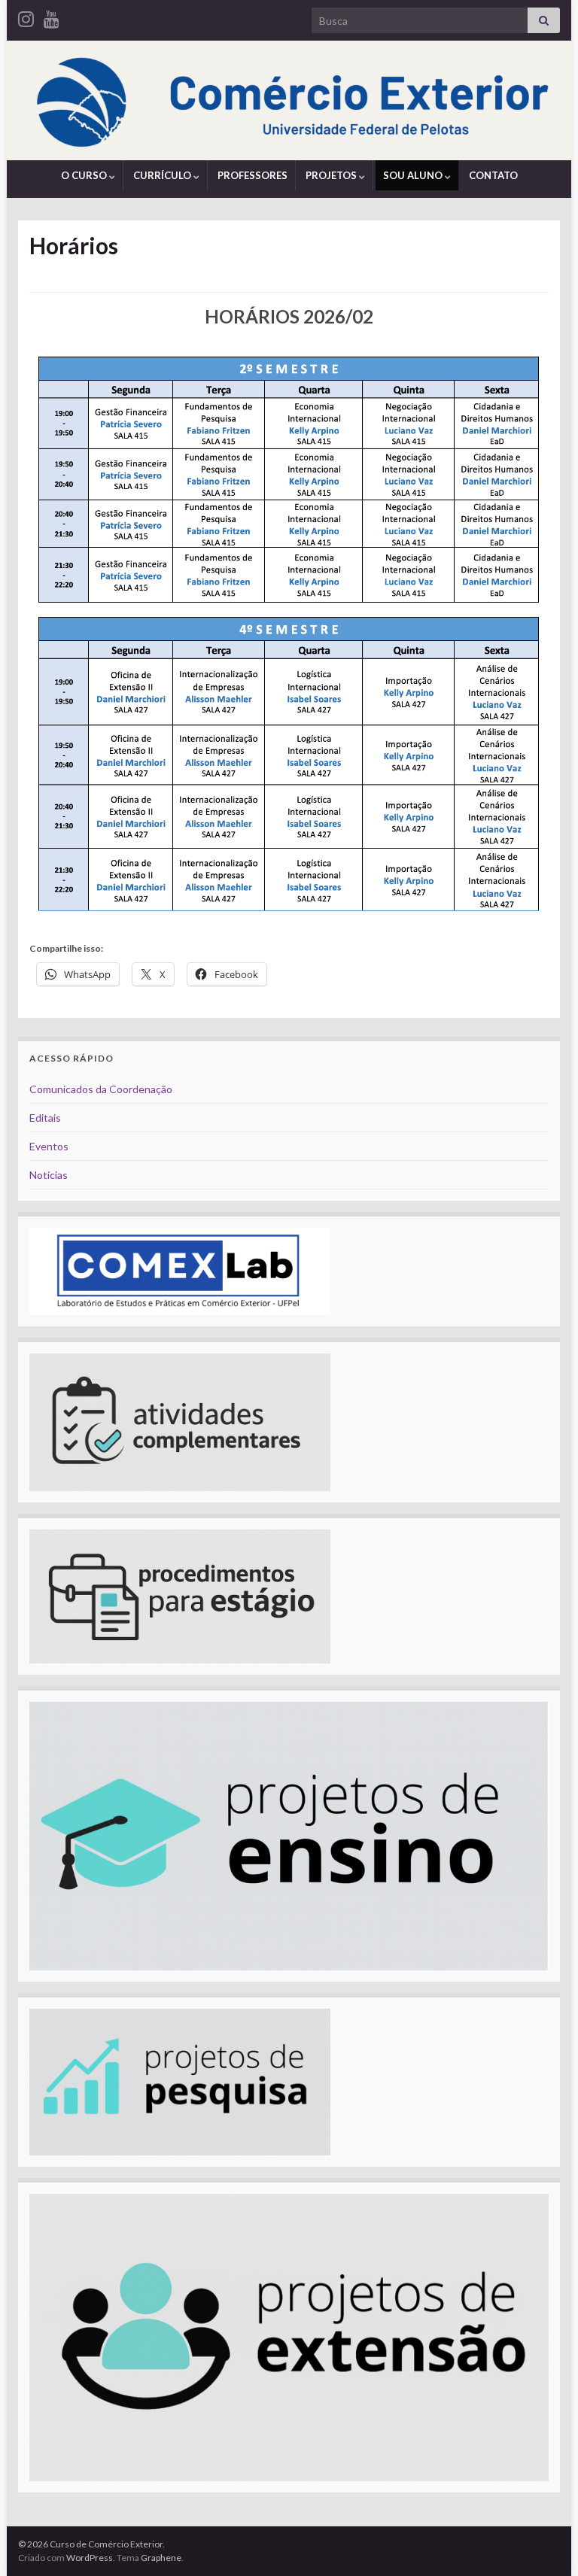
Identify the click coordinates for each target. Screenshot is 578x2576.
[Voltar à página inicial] (289, 100)
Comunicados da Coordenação (101, 1089)
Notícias (49, 1175)
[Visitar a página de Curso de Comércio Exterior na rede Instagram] (26, 16)
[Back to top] (544, 2542)
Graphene (161, 2558)
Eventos (49, 1146)
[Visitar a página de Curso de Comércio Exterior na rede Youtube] (52, 16)
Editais (45, 1118)
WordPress (90, 2558)
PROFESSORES (252, 175)
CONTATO (493, 175)
